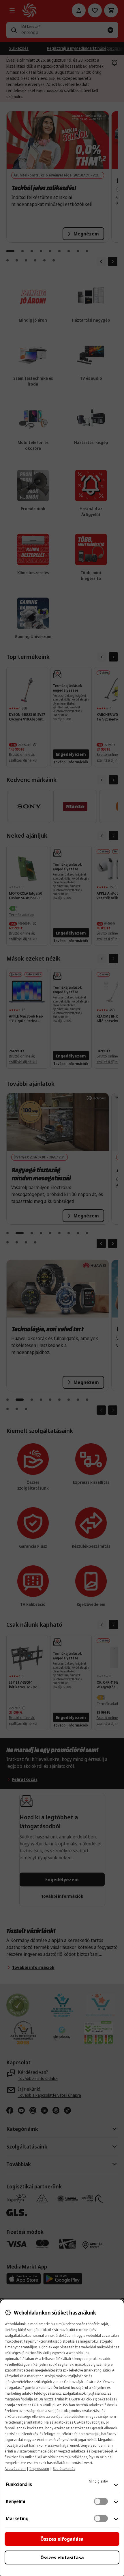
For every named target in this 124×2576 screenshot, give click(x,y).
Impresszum (39, 2469)
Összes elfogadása (62, 2539)
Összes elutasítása (62, 2557)
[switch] (101, 2501)
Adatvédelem (15, 2469)
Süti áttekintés (64, 2469)
